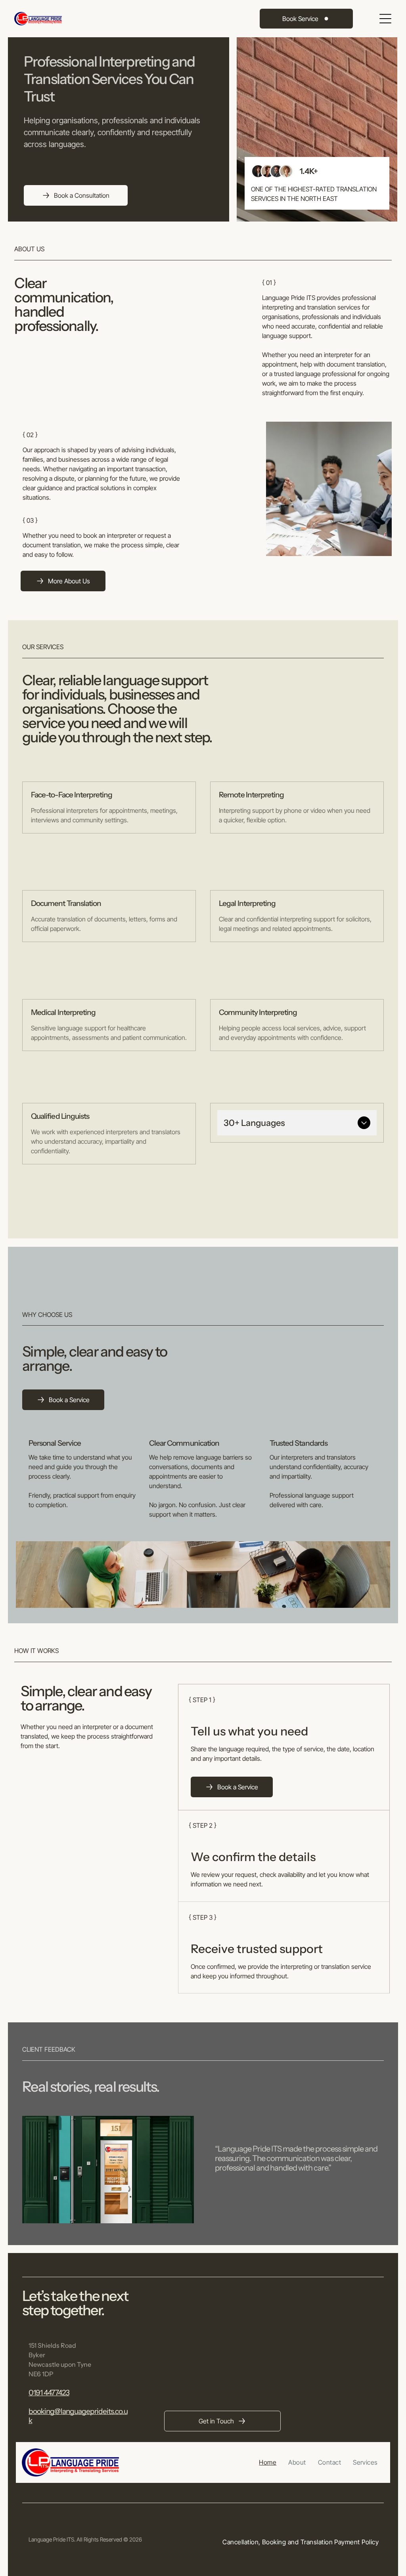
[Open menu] (385, 19)
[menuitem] (268, 2462)
